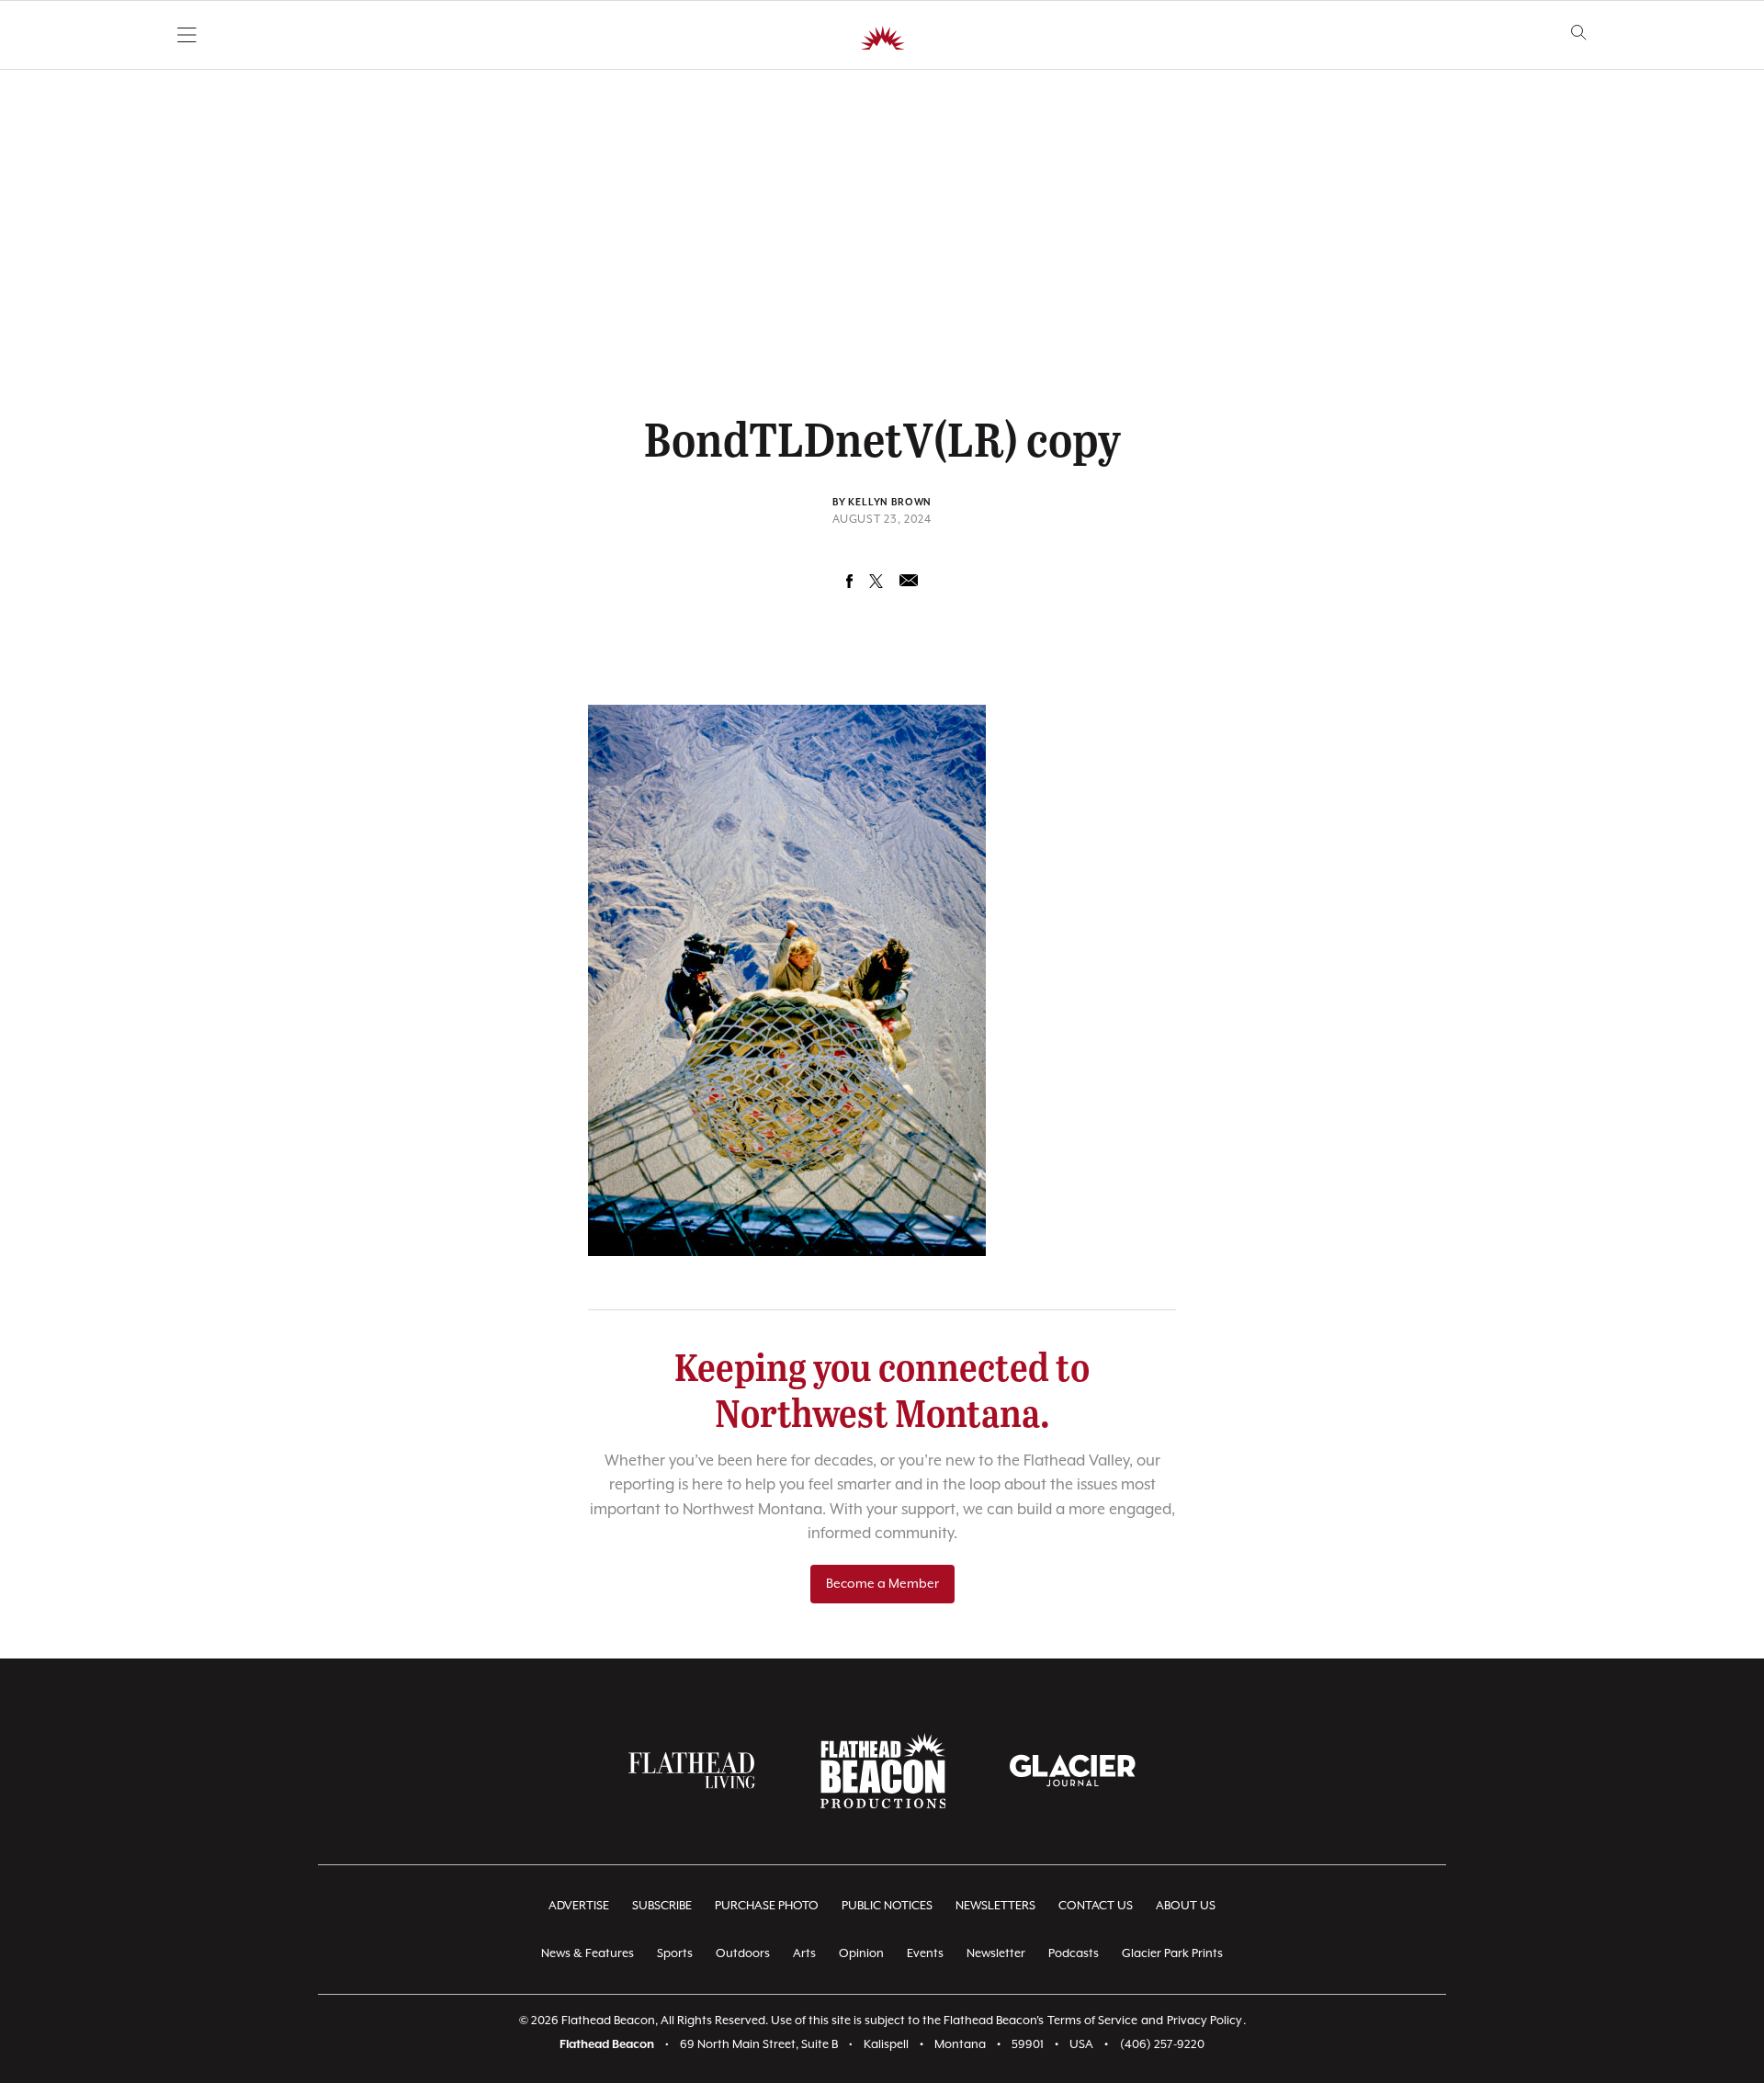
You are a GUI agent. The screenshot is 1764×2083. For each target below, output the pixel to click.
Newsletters (995, 1906)
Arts (804, 1954)
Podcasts (1074, 1954)
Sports (675, 1954)
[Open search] (1579, 33)
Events (925, 1954)
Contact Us (1096, 1906)
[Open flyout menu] (187, 35)
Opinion (861, 1954)
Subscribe (662, 1906)
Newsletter (996, 1954)
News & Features (588, 1954)
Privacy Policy (1204, 2021)
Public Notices (887, 1906)
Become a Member (882, 1584)
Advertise (579, 1906)
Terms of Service (1092, 2021)
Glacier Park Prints (1172, 1954)
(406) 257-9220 (1162, 2045)
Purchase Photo (767, 1906)
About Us (1186, 1906)
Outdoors (743, 1954)
